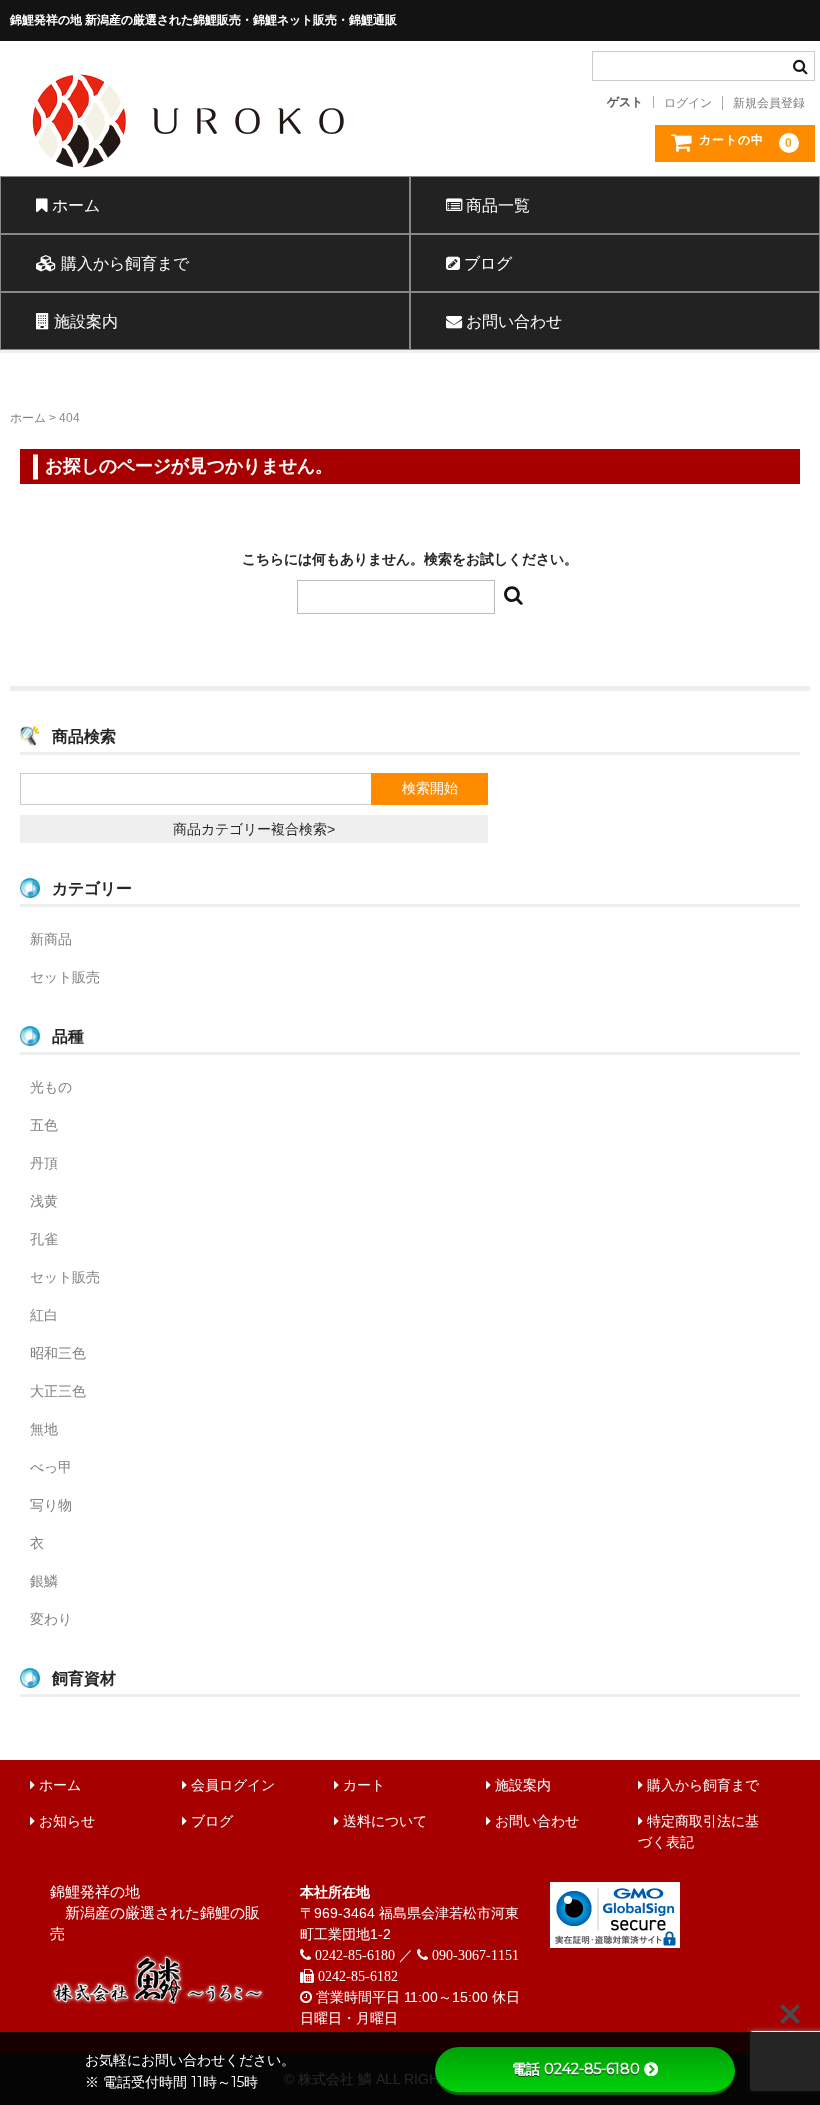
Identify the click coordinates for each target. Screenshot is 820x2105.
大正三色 (58, 1391)
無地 (44, 1429)
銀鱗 (44, 1581)
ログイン (688, 103)
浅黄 (44, 1201)
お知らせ (65, 1821)
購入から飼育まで (123, 263)
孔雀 (44, 1239)
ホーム (74, 205)
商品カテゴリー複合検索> (254, 829)
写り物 (51, 1505)
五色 (44, 1125)
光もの (51, 1087)
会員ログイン (231, 1785)
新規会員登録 (769, 103)
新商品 (51, 939)
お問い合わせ (512, 321)
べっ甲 (51, 1467)
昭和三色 (58, 1353)
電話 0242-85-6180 (576, 2069)
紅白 (44, 1315)
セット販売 (65, 977)
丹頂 (44, 1163)
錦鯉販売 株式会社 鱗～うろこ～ (276, 175)
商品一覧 (496, 205)
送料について (383, 1821)
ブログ (486, 263)
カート (362, 1785)
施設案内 (84, 321)
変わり (51, 1619)
